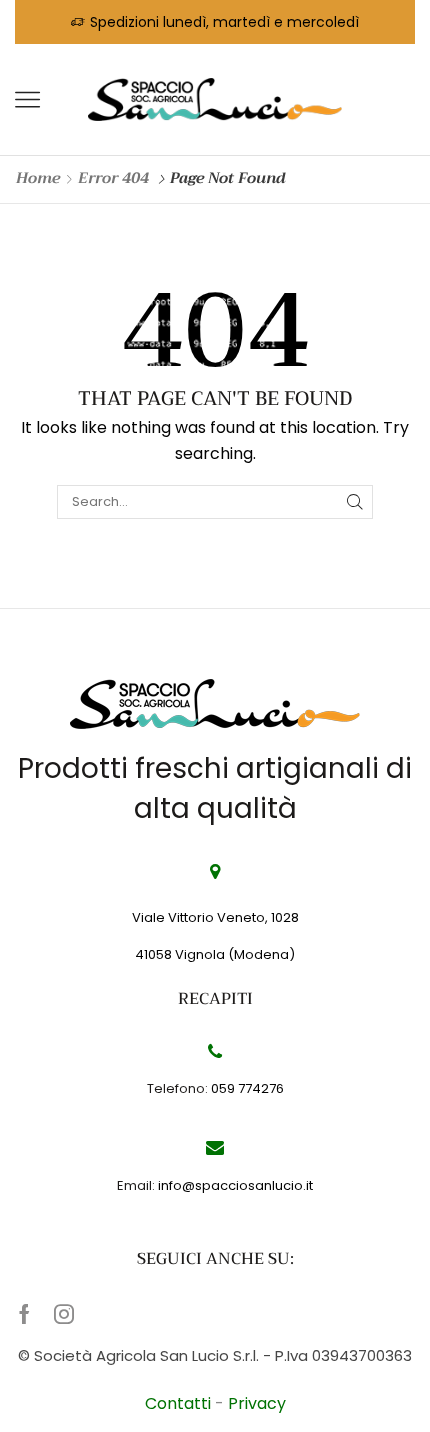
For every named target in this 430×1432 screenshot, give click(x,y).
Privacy (257, 1403)
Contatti (180, 1403)
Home (38, 178)
